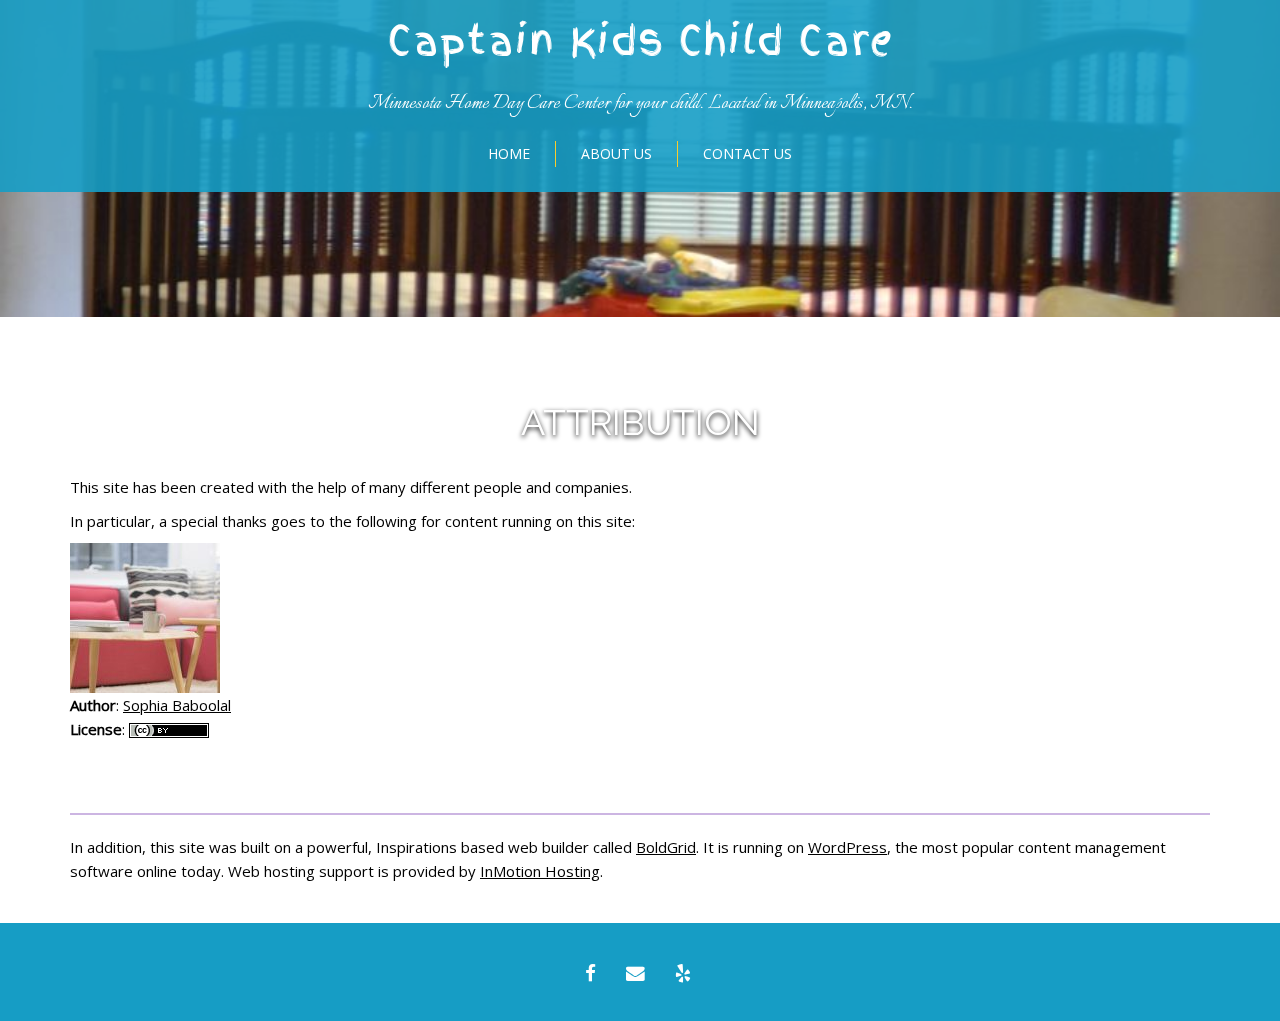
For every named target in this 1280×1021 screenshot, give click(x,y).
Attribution (640, 422)
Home (509, 153)
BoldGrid (666, 847)
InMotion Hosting (540, 871)
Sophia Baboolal (177, 705)
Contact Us (747, 153)
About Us (616, 153)
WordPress (847, 847)
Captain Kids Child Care (640, 41)
